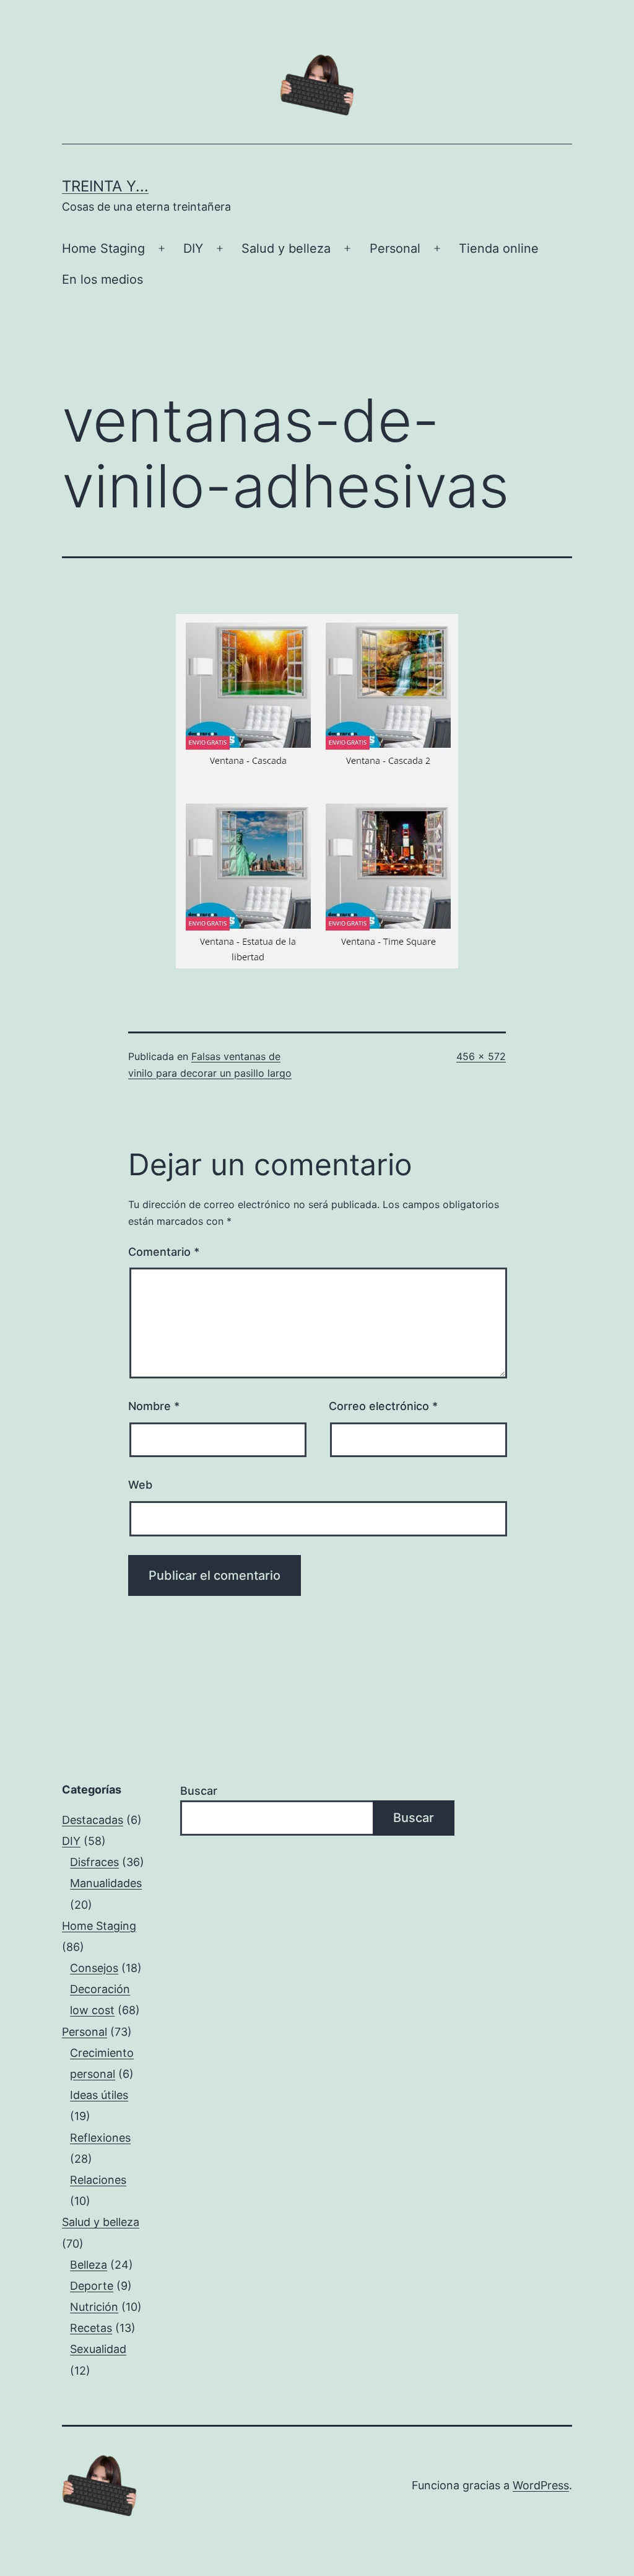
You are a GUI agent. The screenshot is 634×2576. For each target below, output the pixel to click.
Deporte (92, 2286)
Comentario (164, 1252)
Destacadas (93, 1820)
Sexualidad (98, 2349)
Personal (395, 248)
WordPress (541, 2485)
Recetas (91, 2328)
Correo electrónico (383, 1406)
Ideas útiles (99, 2095)
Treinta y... (105, 186)
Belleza (89, 2265)
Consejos (94, 1968)
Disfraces (94, 1862)
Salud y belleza (286, 248)
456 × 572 (481, 1056)
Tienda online (499, 248)
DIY (193, 248)
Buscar (199, 1791)
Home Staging (103, 248)
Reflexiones (100, 2138)
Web (140, 1485)
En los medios (102, 279)
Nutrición (94, 2307)
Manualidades (106, 1883)
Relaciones (98, 2180)
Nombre (154, 1406)
